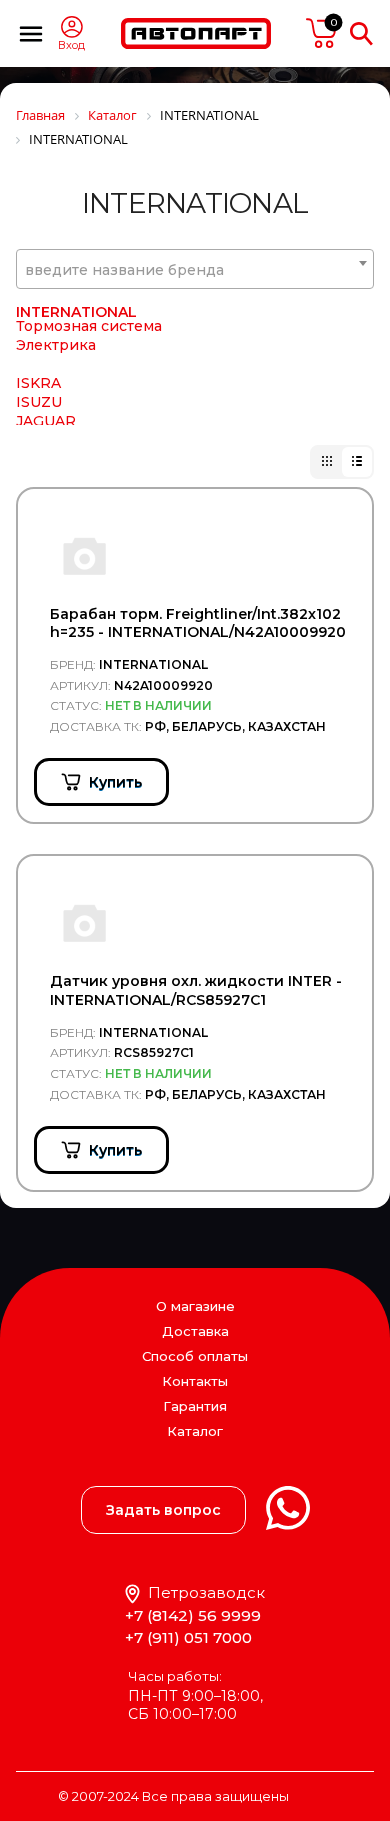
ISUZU (39, 402)
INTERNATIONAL (76, 312)
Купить (115, 782)
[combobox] (195, 269)
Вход (71, 45)
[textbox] (195, 270)
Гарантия (195, 1406)
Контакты (195, 1381)
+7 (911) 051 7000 (188, 1637)
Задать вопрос (163, 1510)
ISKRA (38, 383)
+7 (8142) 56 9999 (193, 1615)
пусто (322, 33)
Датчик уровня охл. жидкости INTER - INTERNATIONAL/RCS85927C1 (196, 990)
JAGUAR (46, 421)
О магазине (195, 1306)
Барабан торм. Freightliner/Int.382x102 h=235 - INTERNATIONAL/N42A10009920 (198, 623)
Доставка (195, 1331)
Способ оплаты (195, 1356)
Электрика (56, 345)
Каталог (195, 1431)
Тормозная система (89, 326)
